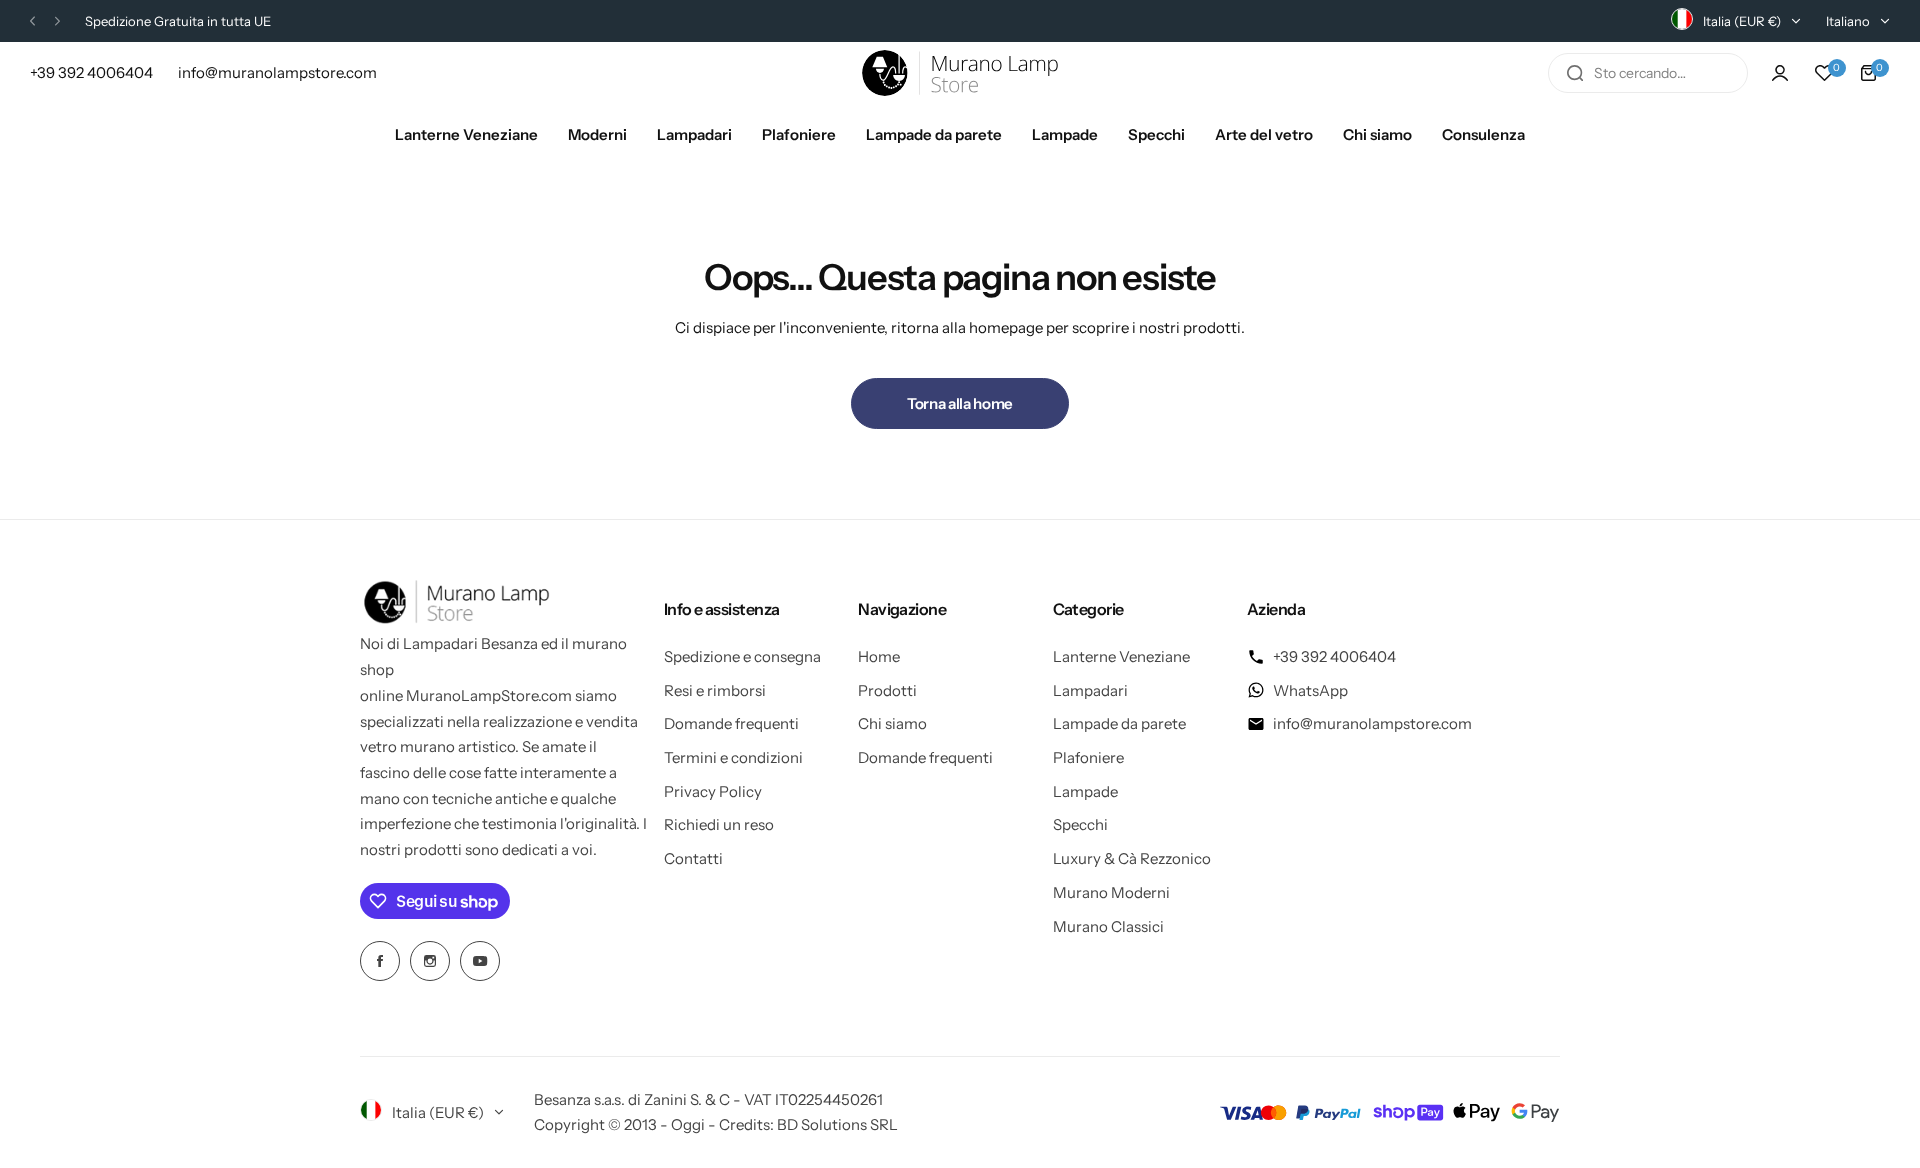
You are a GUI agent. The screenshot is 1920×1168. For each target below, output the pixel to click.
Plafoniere (1088, 757)
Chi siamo (892, 723)
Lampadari (1090, 690)
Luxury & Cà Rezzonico (1132, 858)
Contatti (693, 858)
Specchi (1080, 824)
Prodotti (887, 690)
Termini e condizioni (733, 757)
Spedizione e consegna (742, 656)
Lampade (1085, 791)
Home (879, 656)
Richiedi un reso (719, 824)
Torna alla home (960, 403)
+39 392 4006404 (1334, 656)
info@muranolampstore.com (1372, 723)
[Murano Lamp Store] (960, 73)
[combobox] (1648, 73)
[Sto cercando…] (1575, 73)
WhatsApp (1310, 690)
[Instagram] (430, 961)
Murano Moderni (1111, 892)
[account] (1780, 73)
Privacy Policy (713, 791)
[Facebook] (380, 961)
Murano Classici (1108, 926)
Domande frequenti (731, 723)
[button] (32, 21)
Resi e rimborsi (715, 690)
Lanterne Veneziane (1121, 656)
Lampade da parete (1119, 723)
